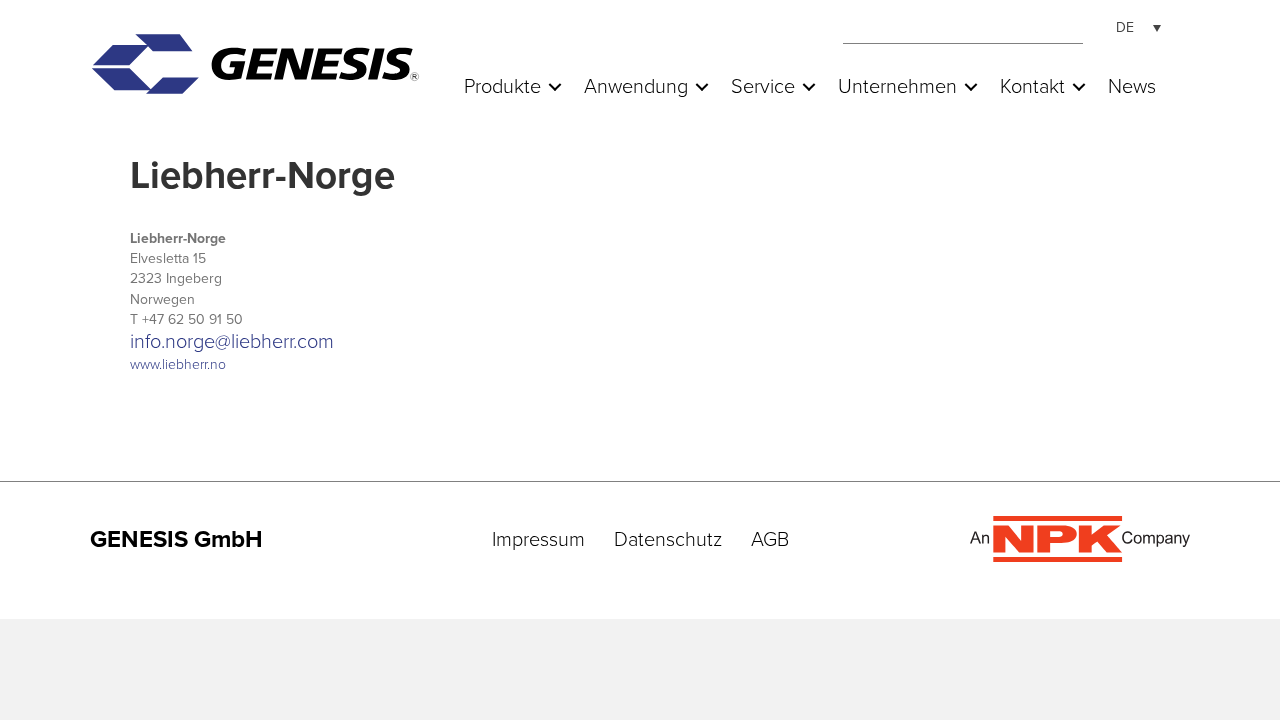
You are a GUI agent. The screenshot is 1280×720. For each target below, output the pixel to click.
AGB (770, 540)
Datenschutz (668, 540)
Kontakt (1032, 87)
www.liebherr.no (178, 364)
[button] (555, 87)
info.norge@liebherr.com (232, 342)
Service (763, 87)
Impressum (538, 540)
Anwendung (636, 87)
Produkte (502, 87)
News (1132, 87)
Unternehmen (897, 87)
